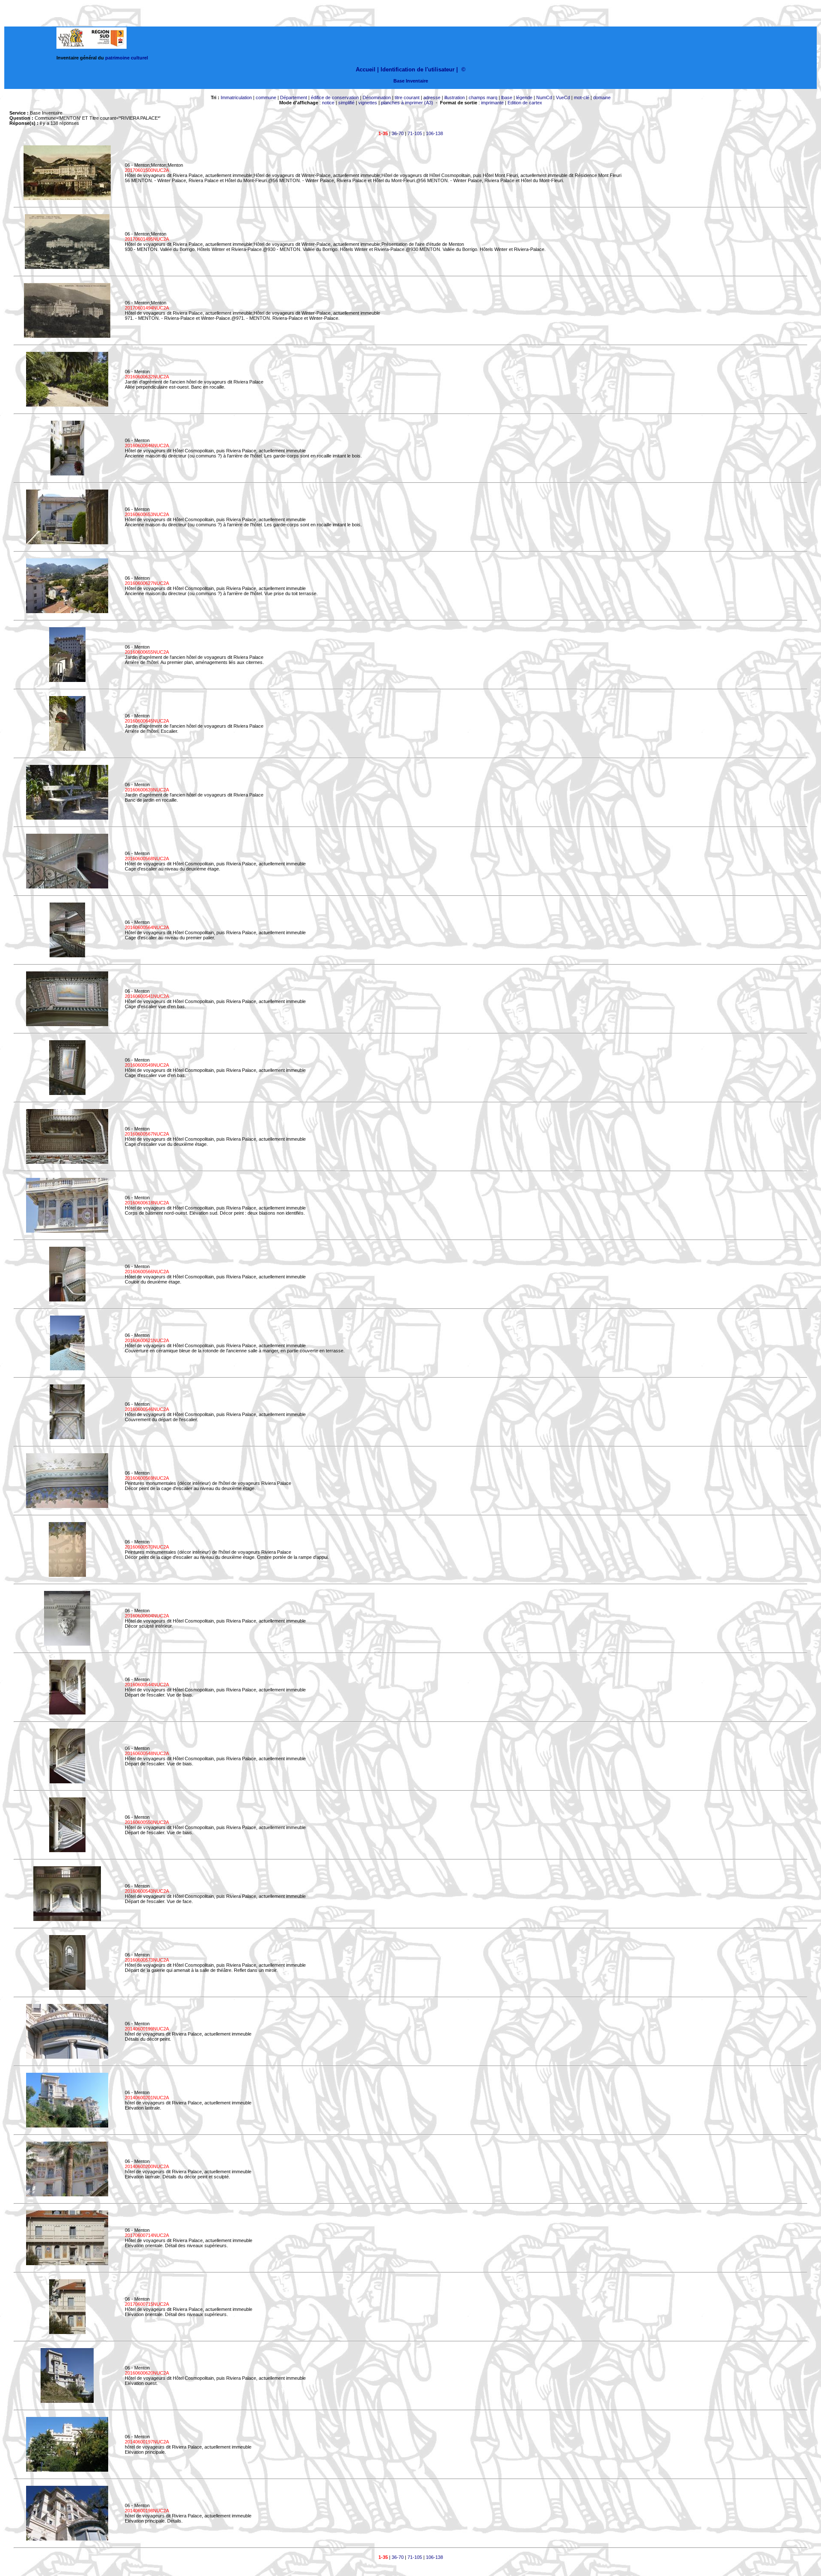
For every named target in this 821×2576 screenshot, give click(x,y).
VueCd (563, 97)
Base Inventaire (411, 81)
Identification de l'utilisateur (418, 69)
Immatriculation (236, 97)
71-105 (415, 133)
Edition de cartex (525, 103)
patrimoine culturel (127, 58)
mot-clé (582, 97)
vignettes (368, 103)
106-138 (434, 133)
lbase (507, 97)
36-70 (398, 133)
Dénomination (377, 97)
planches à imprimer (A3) (407, 103)
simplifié (346, 103)
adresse (432, 97)
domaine (602, 97)
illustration (455, 97)
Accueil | (367, 69)
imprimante (492, 103)
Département (294, 97)
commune (266, 97)
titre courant (407, 97)
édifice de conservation (335, 97)
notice (328, 103)
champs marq (483, 97)
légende (524, 97)
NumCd (544, 97)
